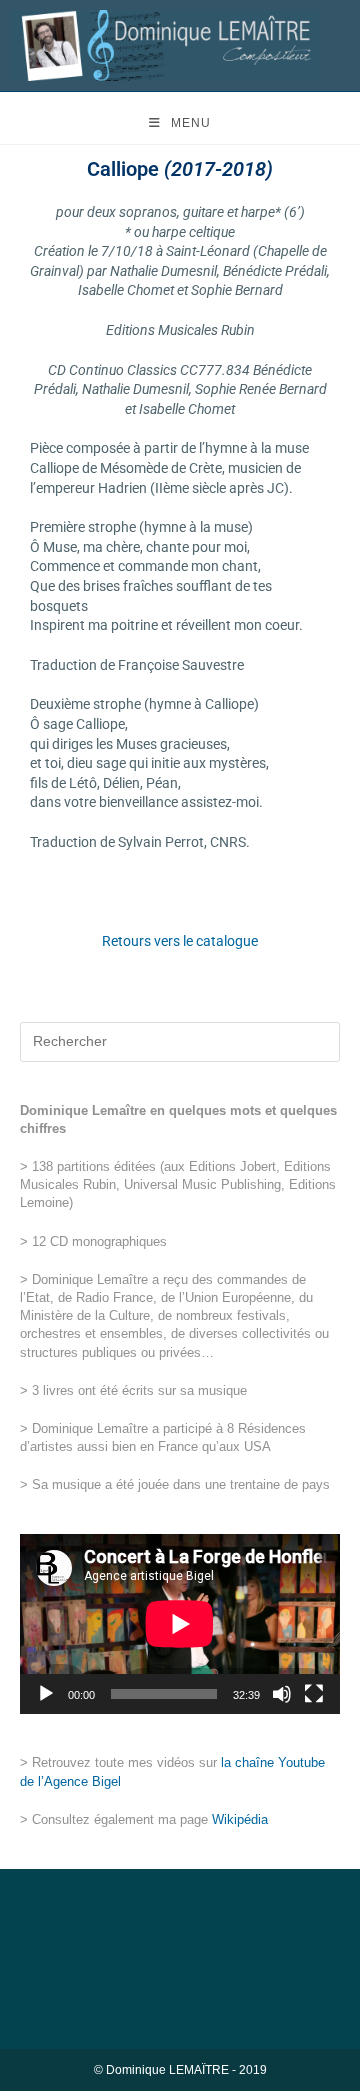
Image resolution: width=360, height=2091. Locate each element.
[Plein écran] (314, 1694)
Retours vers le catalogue (180, 941)
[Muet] (282, 1694)
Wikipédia (240, 1819)
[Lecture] (46, 1694)
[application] (180, 1624)
